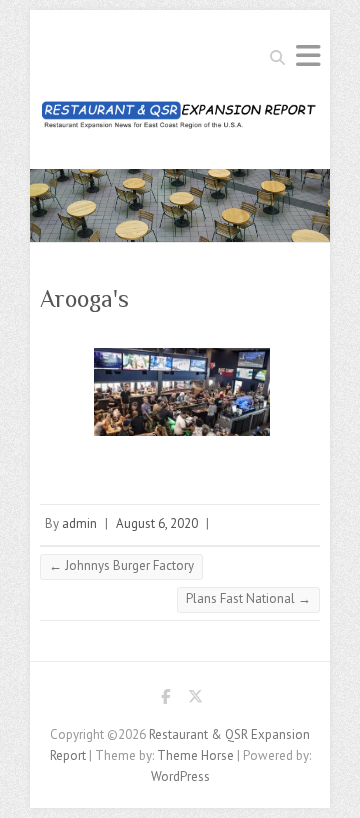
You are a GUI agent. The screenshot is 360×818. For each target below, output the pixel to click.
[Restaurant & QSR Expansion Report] (180, 120)
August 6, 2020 (157, 523)
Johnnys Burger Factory (121, 565)
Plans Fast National (248, 598)
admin (79, 523)
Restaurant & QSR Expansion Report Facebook (165, 700)
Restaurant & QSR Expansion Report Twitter (195, 700)
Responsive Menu (308, 55)
